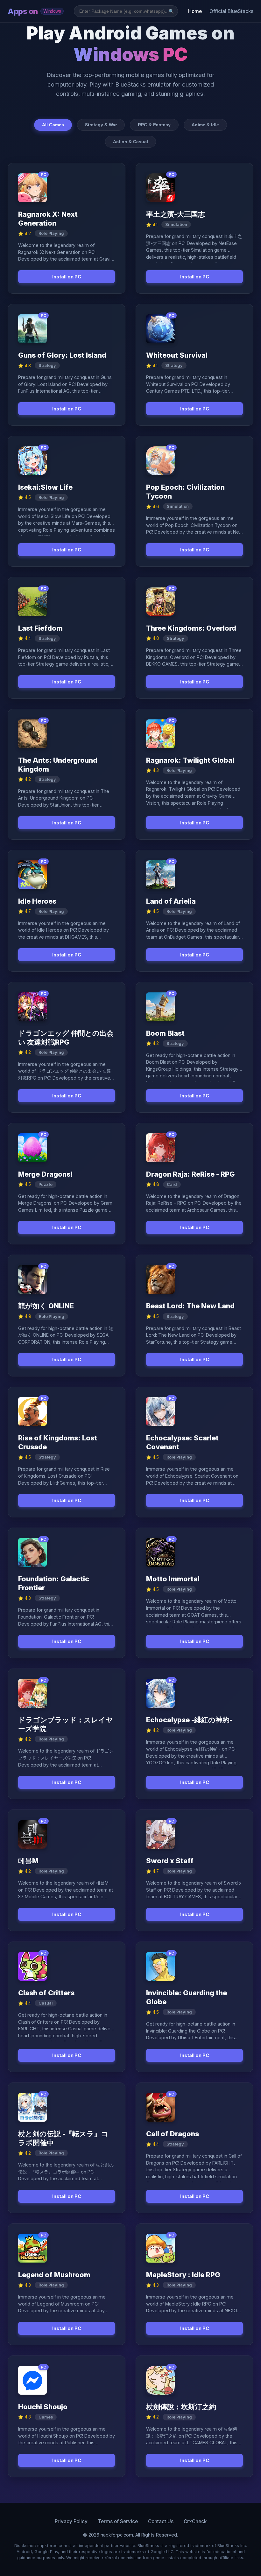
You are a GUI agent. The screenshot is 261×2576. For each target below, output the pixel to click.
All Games (53, 125)
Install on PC (67, 277)
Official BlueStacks (231, 11)
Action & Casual (130, 142)
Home (195, 11)
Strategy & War (101, 125)
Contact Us (161, 2521)
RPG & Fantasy (154, 125)
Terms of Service (118, 2521)
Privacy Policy (71, 2521)
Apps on (34, 11)
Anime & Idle (205, 125)
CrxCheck (195, 2521)
